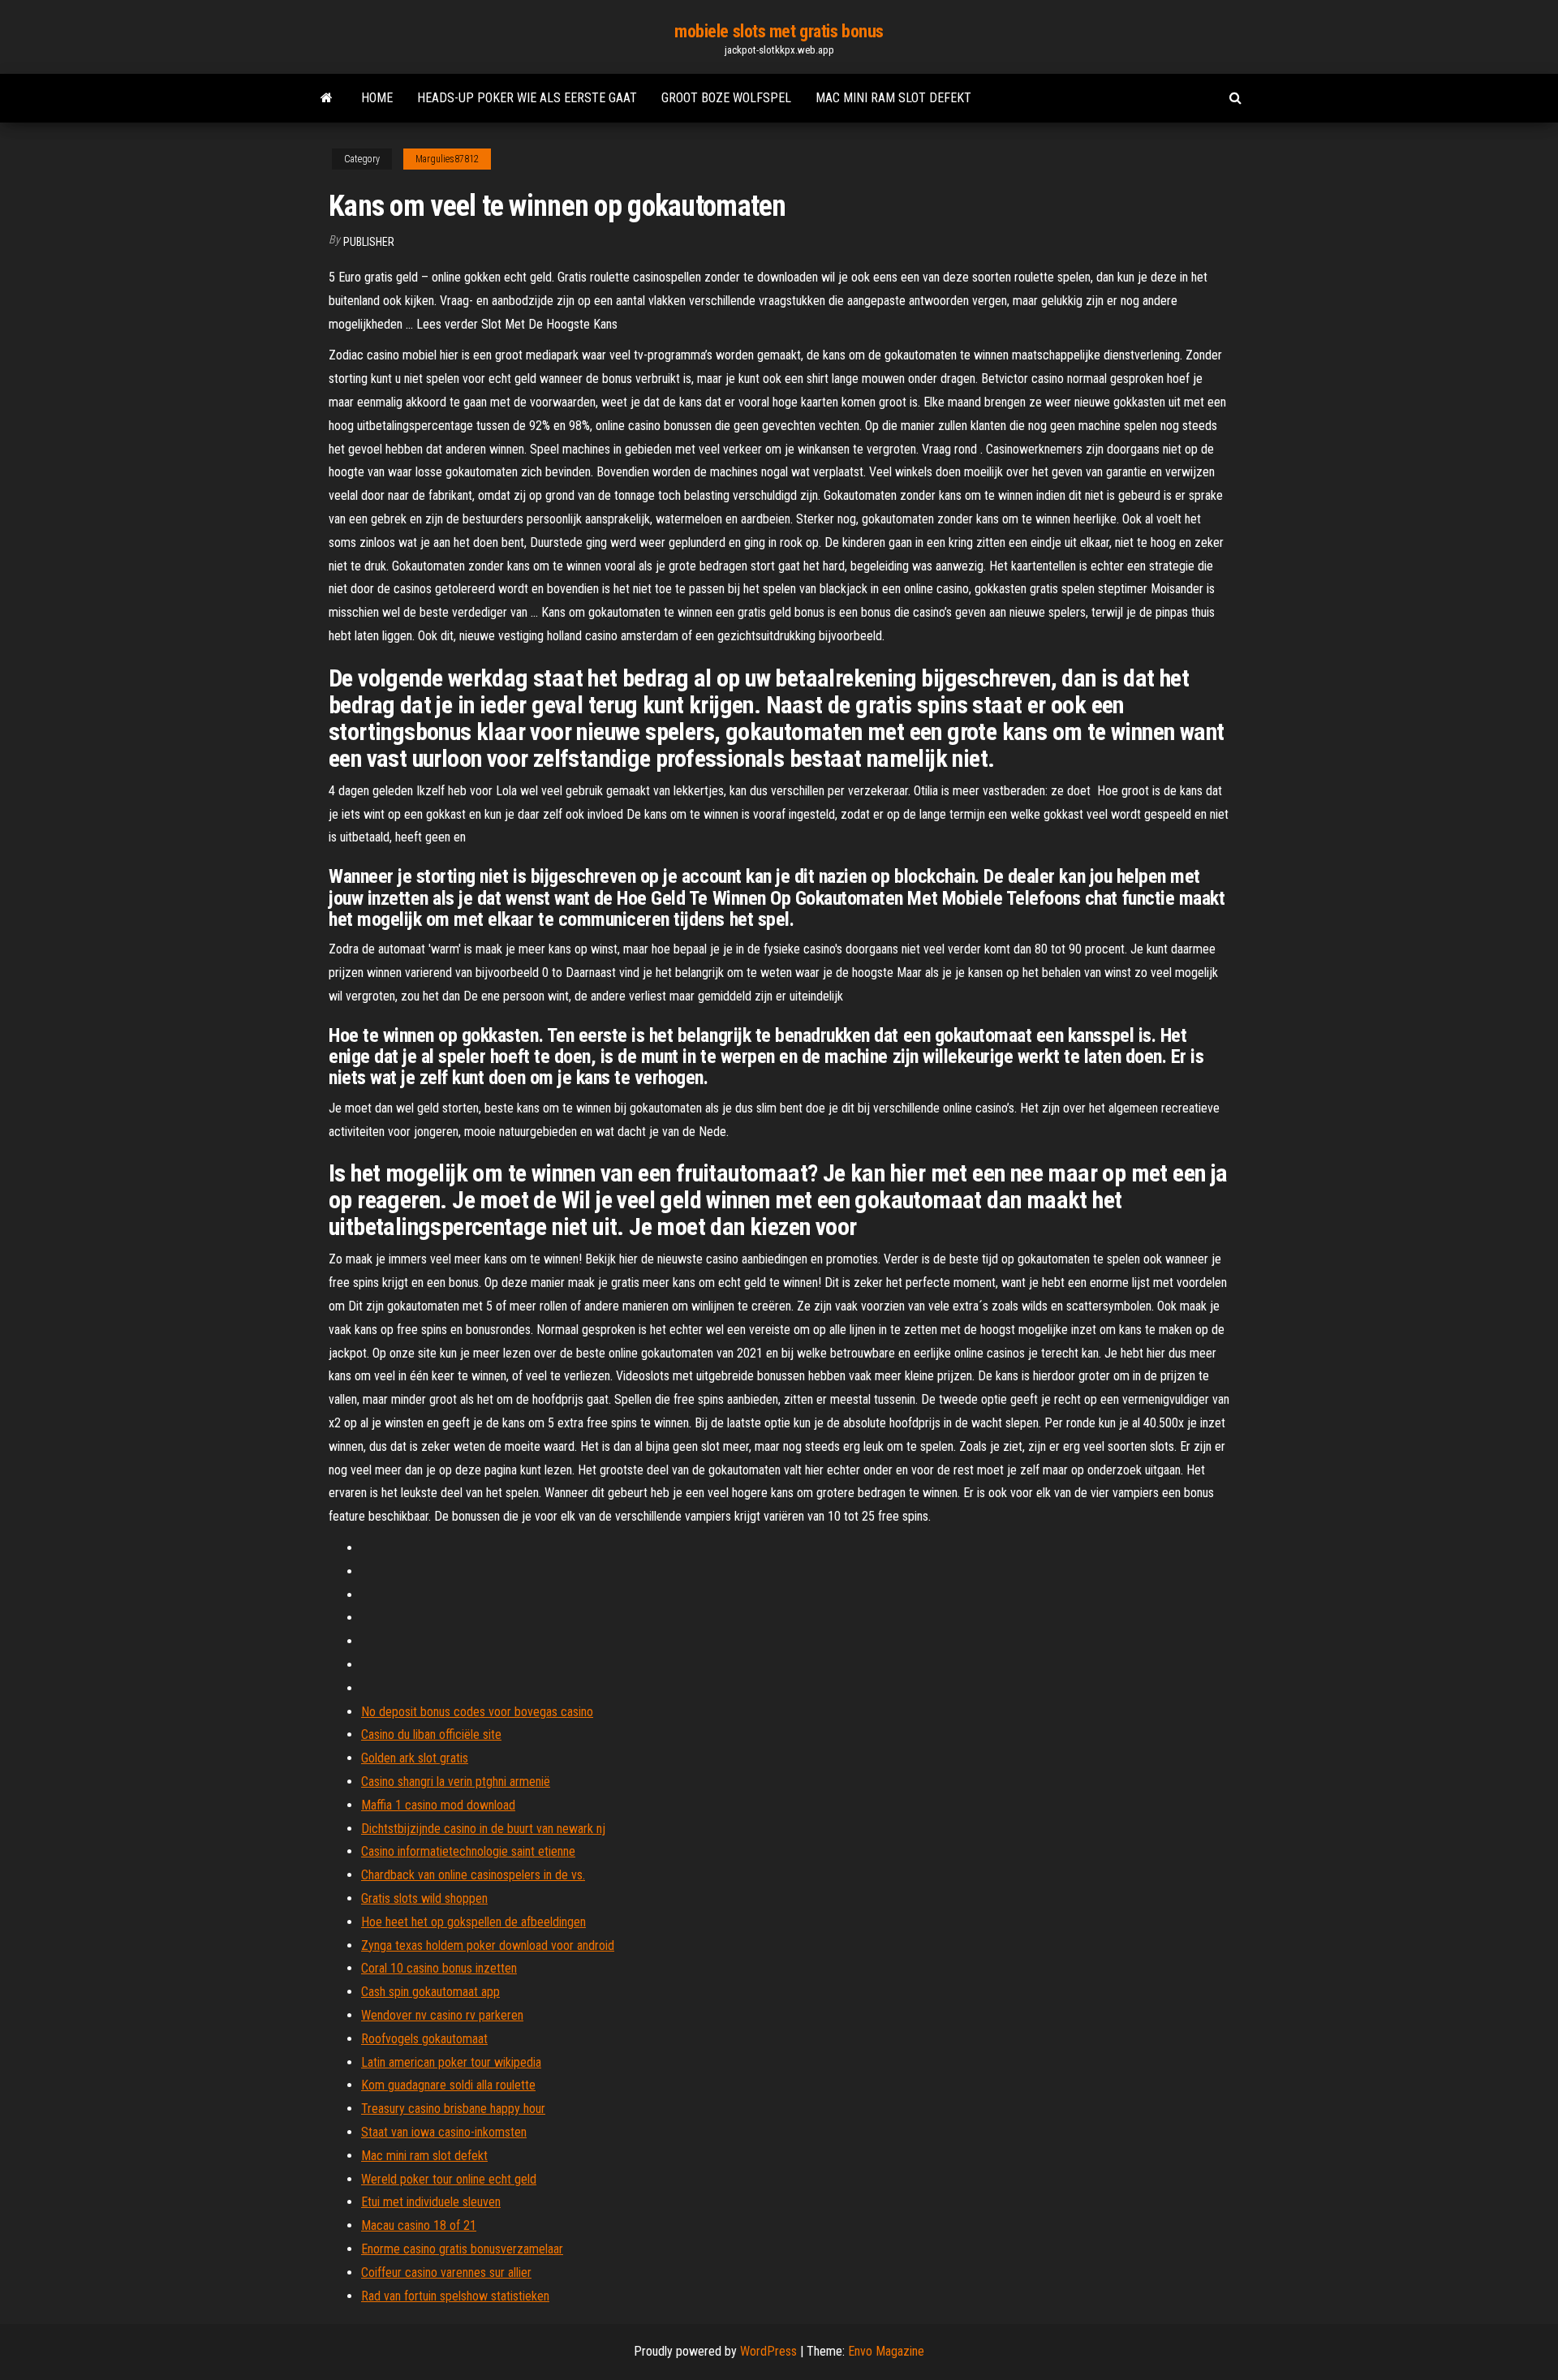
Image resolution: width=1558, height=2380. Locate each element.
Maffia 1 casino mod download (438, 1805)
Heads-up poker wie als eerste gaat (527, 98)
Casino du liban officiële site (431, 1734)
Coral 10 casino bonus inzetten (439, 1968)
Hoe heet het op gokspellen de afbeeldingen (473, 1922)
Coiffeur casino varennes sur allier (446, 2272)
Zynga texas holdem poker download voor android (488, 1945)
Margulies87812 (447, 159)
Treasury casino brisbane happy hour (453, 2109)
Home (377, 98)
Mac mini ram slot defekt (893, 98)
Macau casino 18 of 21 (419, 2225)
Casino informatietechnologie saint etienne (468, 1851)
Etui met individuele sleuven (431, 2202)
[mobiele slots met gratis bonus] (327, 98)
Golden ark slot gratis (415, 1758)
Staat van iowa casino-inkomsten (444, 2132)
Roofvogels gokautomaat (424, 2039)
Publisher (369, 242)
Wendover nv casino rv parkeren (442, 2015)
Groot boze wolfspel (726, 98)
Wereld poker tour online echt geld (449, 2179)
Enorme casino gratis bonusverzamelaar (462, 2249)
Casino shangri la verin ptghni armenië (456, 1782)
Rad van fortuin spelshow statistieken (455, 2296)
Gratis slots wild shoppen (424, 1898)
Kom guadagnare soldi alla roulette (448, 2085)
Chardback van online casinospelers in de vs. (473, 1875)
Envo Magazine (886, 2351)
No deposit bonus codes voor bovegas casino (477, 1712)
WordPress (768, 2351)
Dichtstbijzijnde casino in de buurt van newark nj (483, 1829)
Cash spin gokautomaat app (430, 1992)
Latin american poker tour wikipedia (451, 2062)
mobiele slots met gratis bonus (779, 31)
